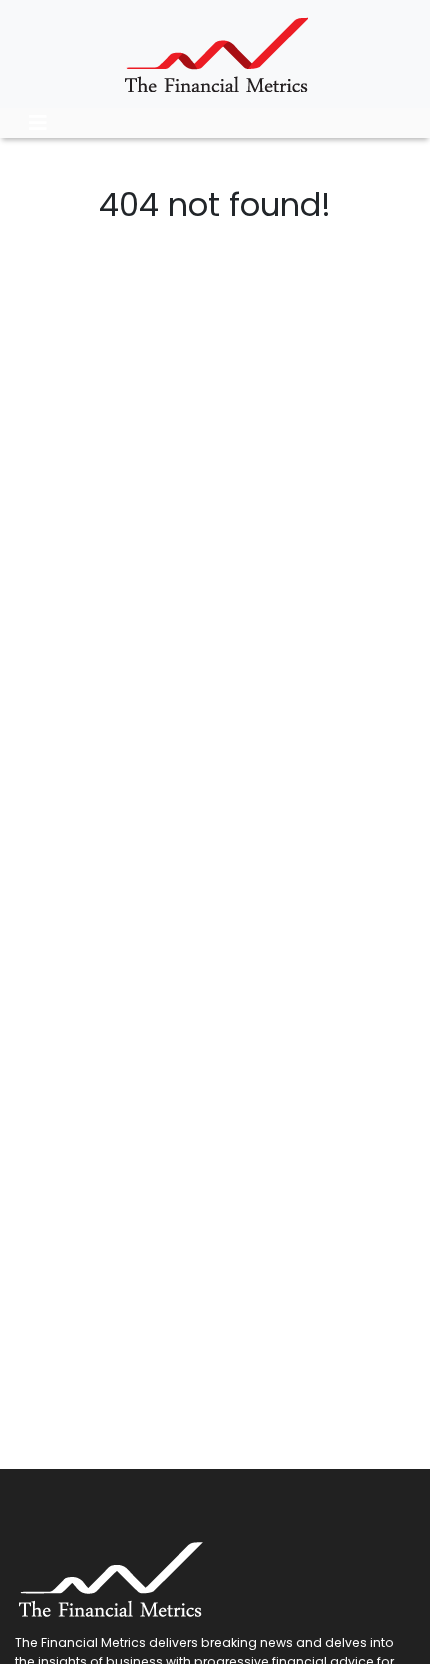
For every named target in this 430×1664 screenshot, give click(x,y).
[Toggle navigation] (38, 123)
